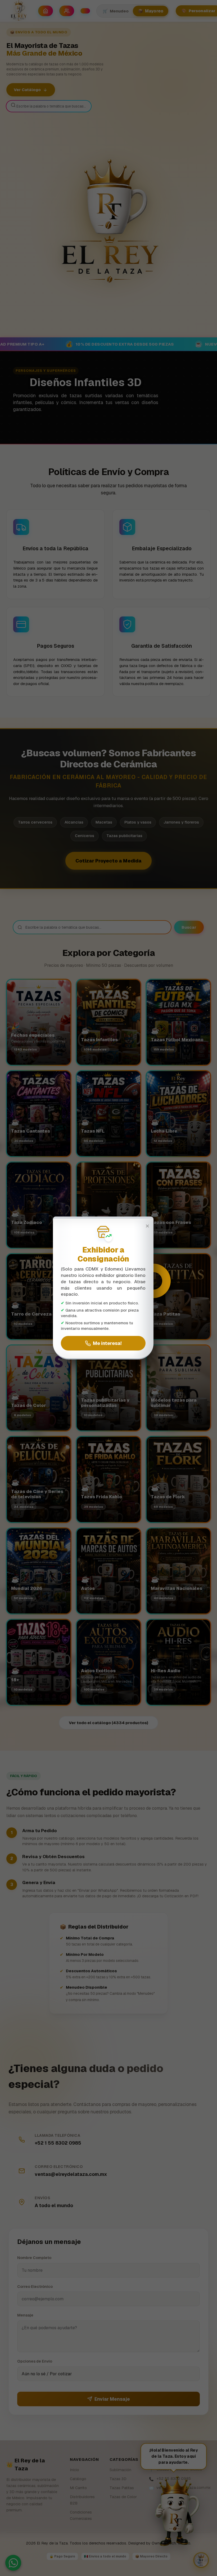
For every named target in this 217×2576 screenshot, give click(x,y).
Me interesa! (107, 1343)
